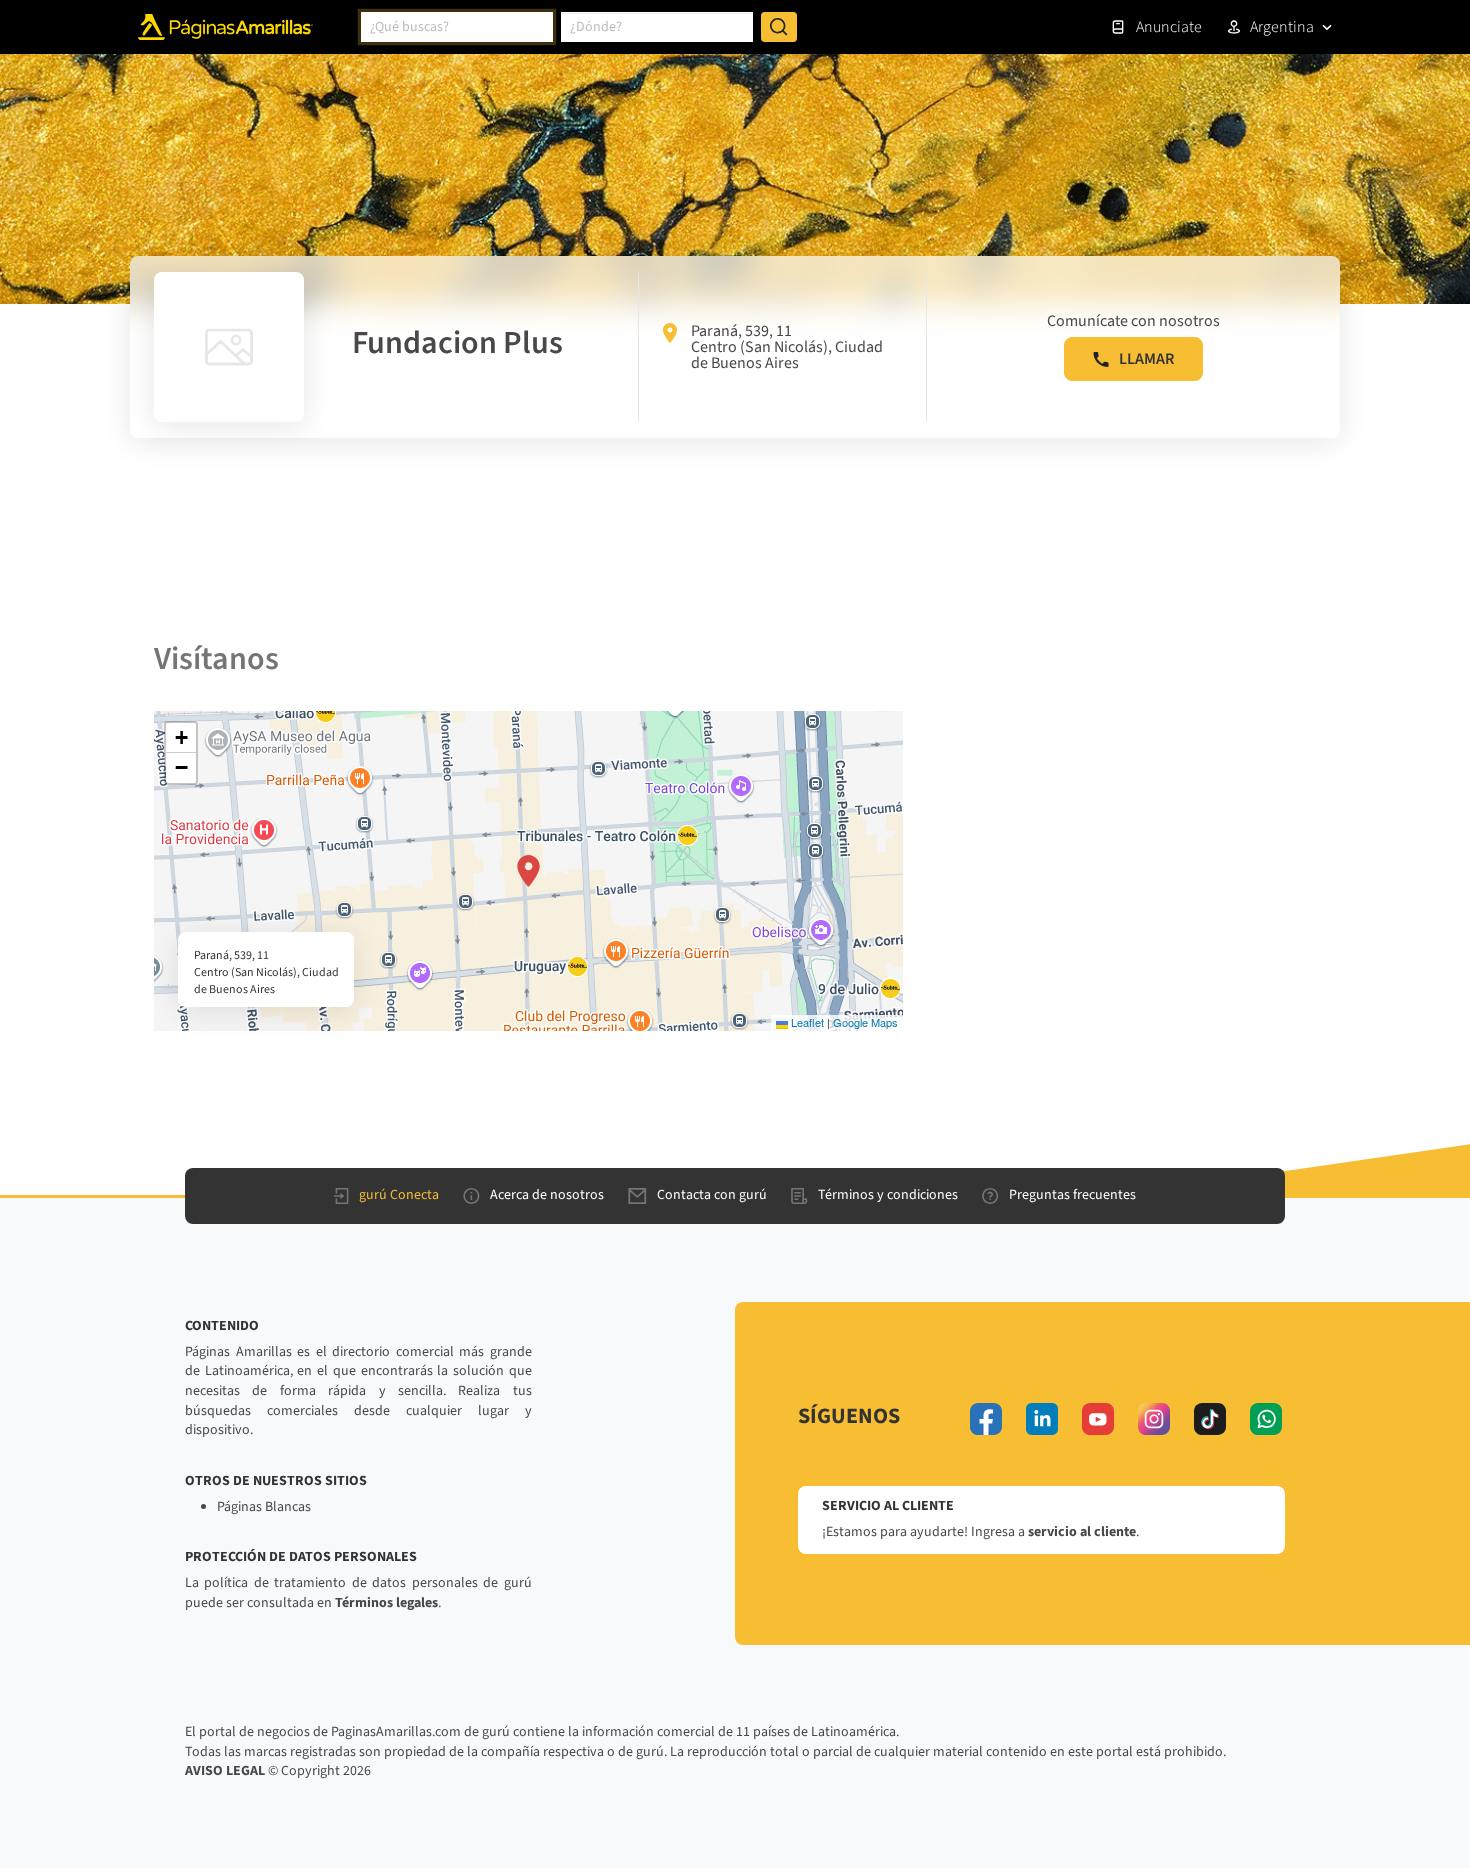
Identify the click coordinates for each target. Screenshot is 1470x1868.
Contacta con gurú (712, 1195)
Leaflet (806, 1022)
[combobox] (457, 27)
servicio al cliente (1082, 1532)
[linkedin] (1042, 1419)
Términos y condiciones (888, 1195)
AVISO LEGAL (225, 1771)
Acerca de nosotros (547, 1195)
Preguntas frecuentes (1072, 1195)
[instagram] (1154, 1419)
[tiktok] (1210, 1419)
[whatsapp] (1266, 1419)
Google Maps (865, 1022)
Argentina (1282, 27)
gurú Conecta (399, 1195)
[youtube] (1098, 1419)
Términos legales (386, 1603)
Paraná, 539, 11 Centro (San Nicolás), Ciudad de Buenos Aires (787, 347)
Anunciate (1169, 27)
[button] (528, 871)
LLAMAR (1146, 359)
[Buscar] (779, 27)
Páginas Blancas (264, 1507)
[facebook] (986, 1419)
